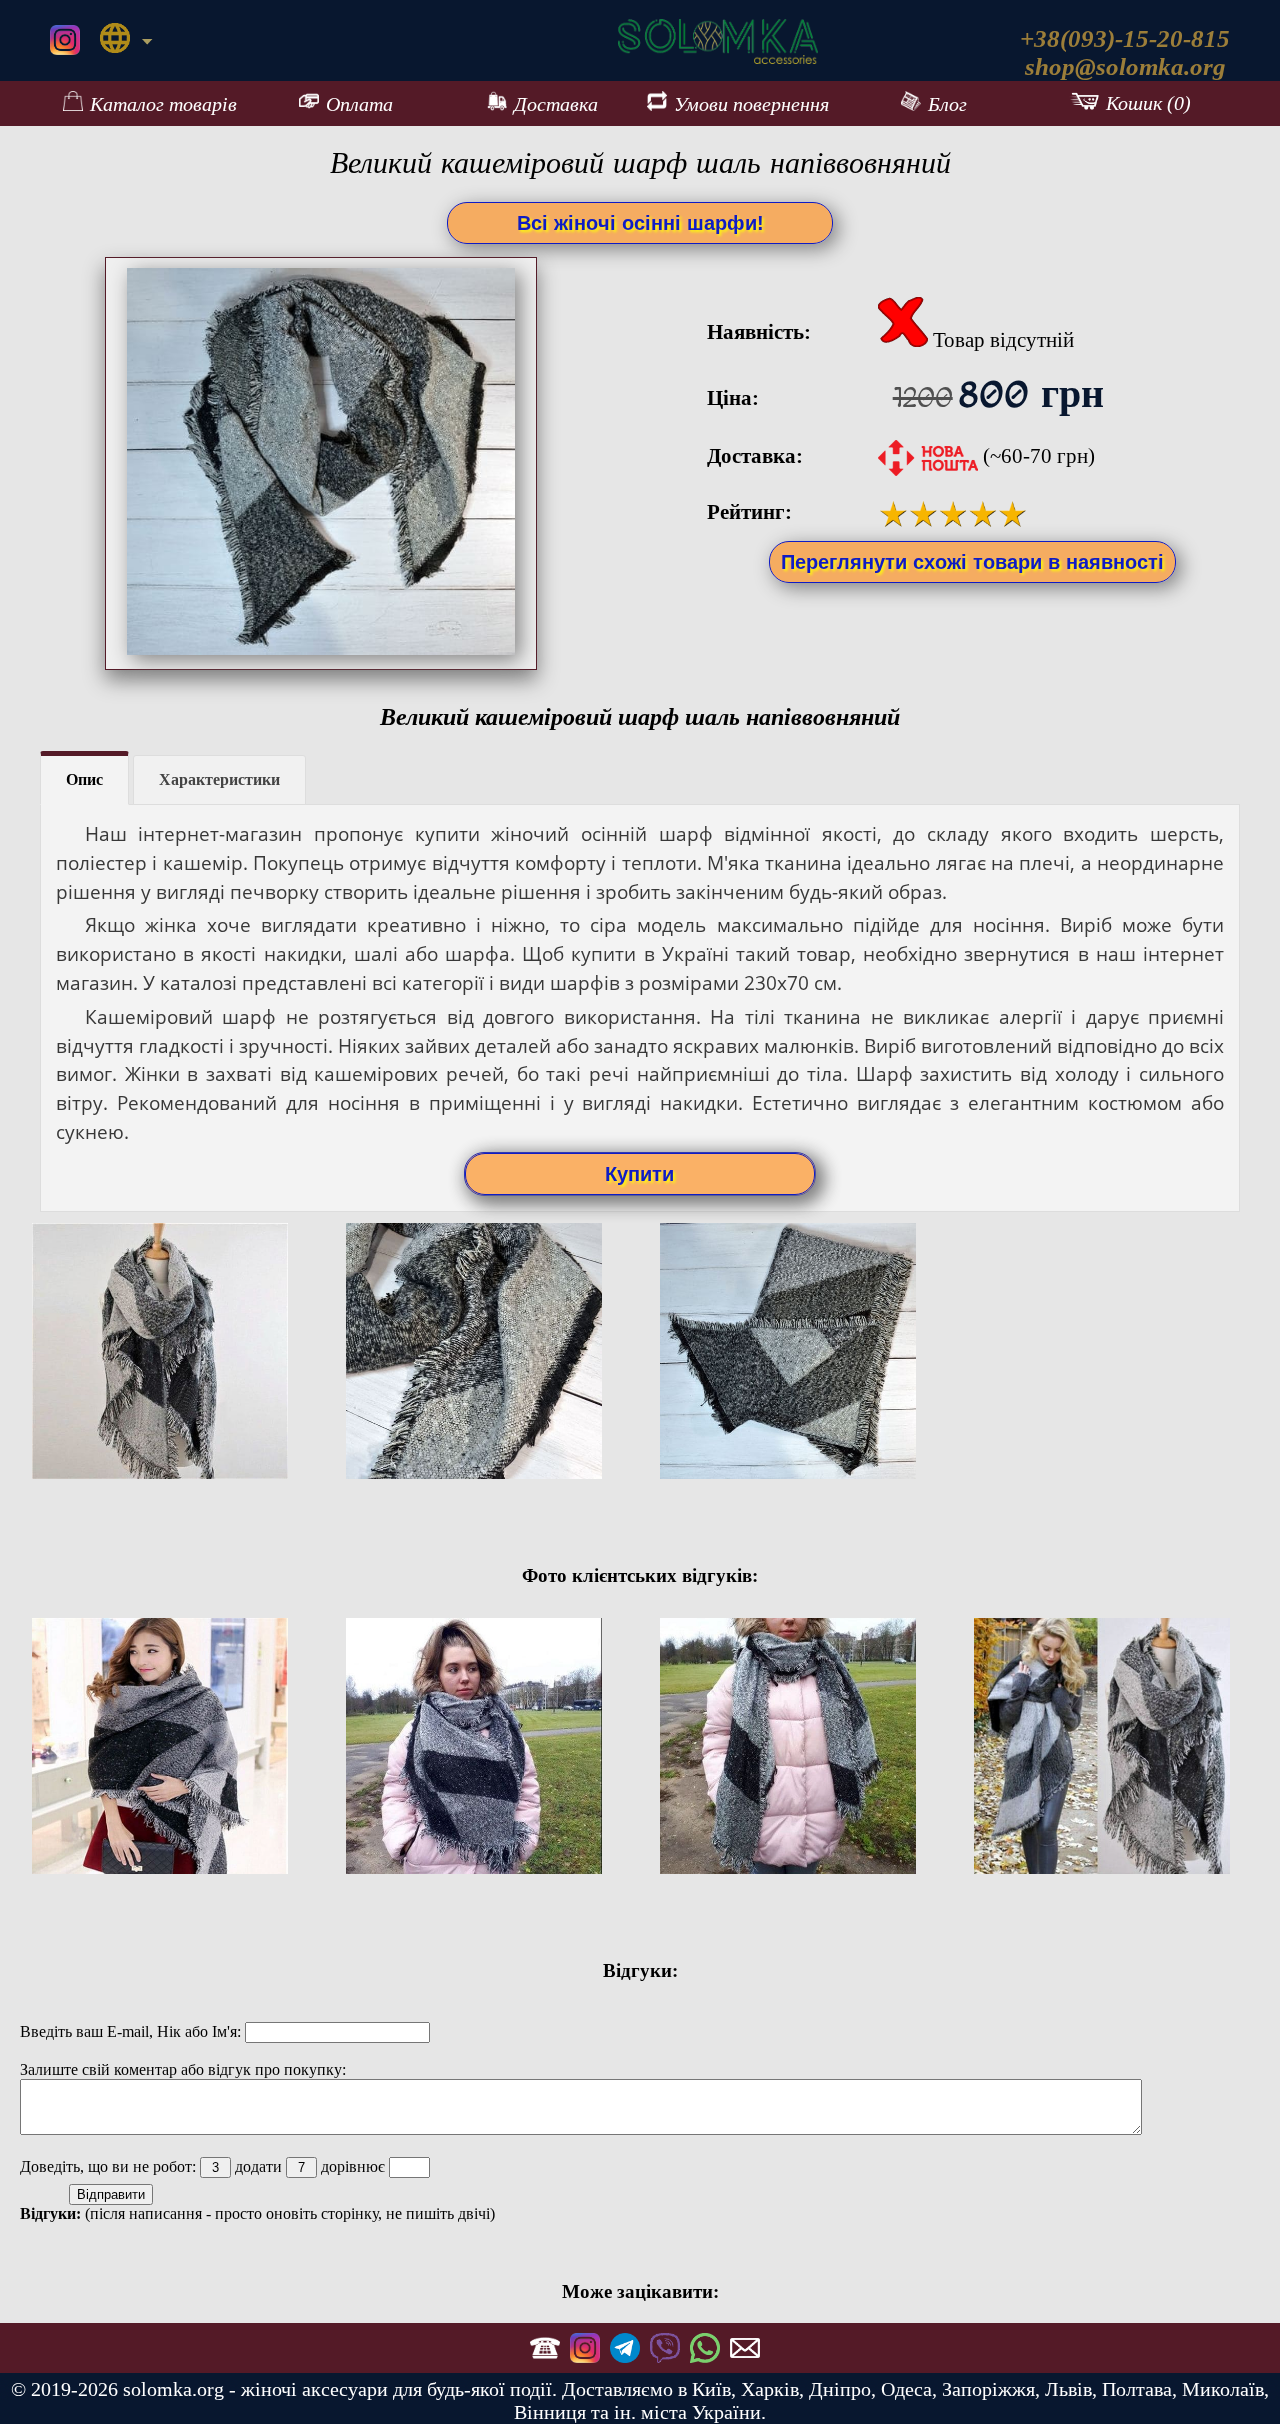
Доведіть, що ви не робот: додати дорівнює (204, 2166)
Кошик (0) (1148, 103)
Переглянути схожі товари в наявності (972, 562)
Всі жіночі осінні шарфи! (640, 223)
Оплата (359, 104)
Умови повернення (751, 104)
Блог (947, 104)
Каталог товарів (163, 104)
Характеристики (219, 779)
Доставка (556, 104)
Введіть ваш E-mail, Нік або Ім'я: (132, 2031)
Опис (84, 779)
